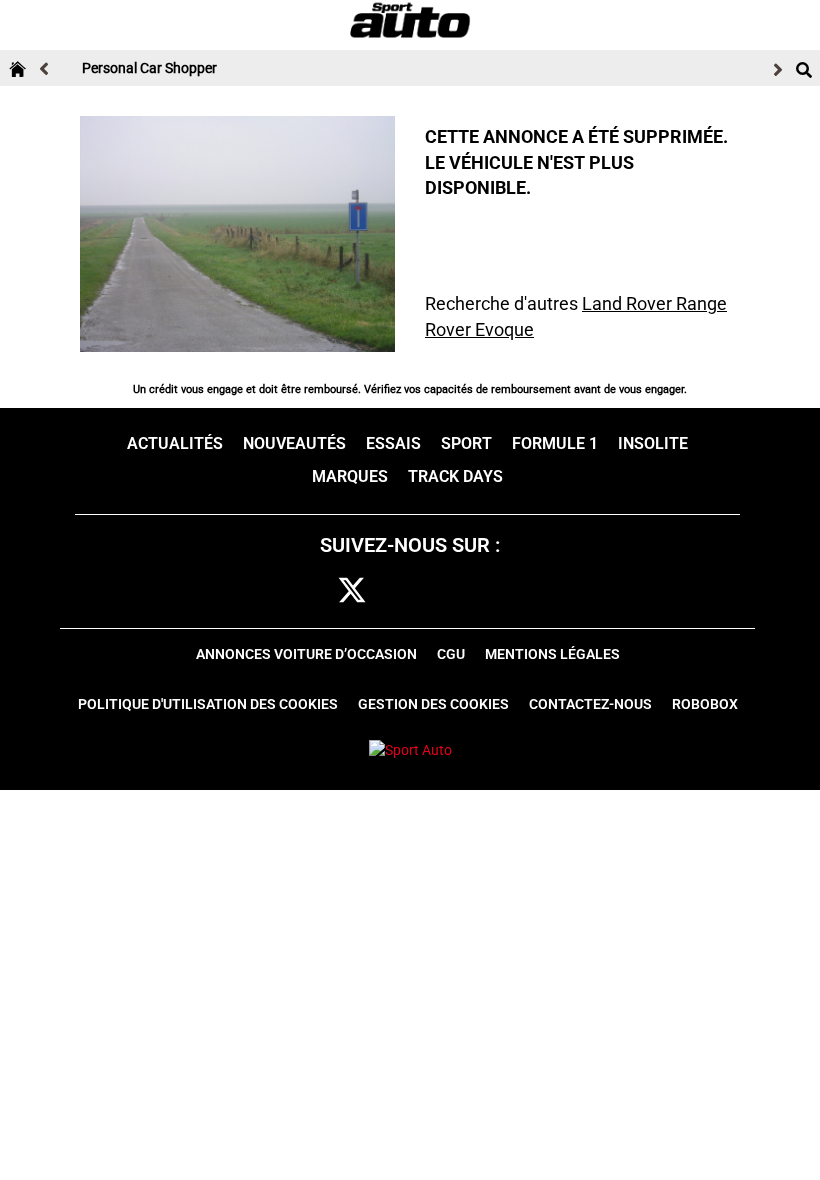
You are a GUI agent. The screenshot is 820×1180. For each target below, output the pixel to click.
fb (314, 591)
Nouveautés (294, 443)
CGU (451, 654)
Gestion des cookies (433, 704)
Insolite (653, 443)
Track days (455, 476)
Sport (466, 443)
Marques (350, 476)
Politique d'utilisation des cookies (208, 704)
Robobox (705, 704)
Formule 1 (555, 443)
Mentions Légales (552, 654)
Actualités (175, 443)
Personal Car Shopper (149, 68)
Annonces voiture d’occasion (306, 654)
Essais (393, 443)
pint (442, 591)
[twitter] (352, 591)
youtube (490, 591)
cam (398, 591)
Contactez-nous (590, 704)
